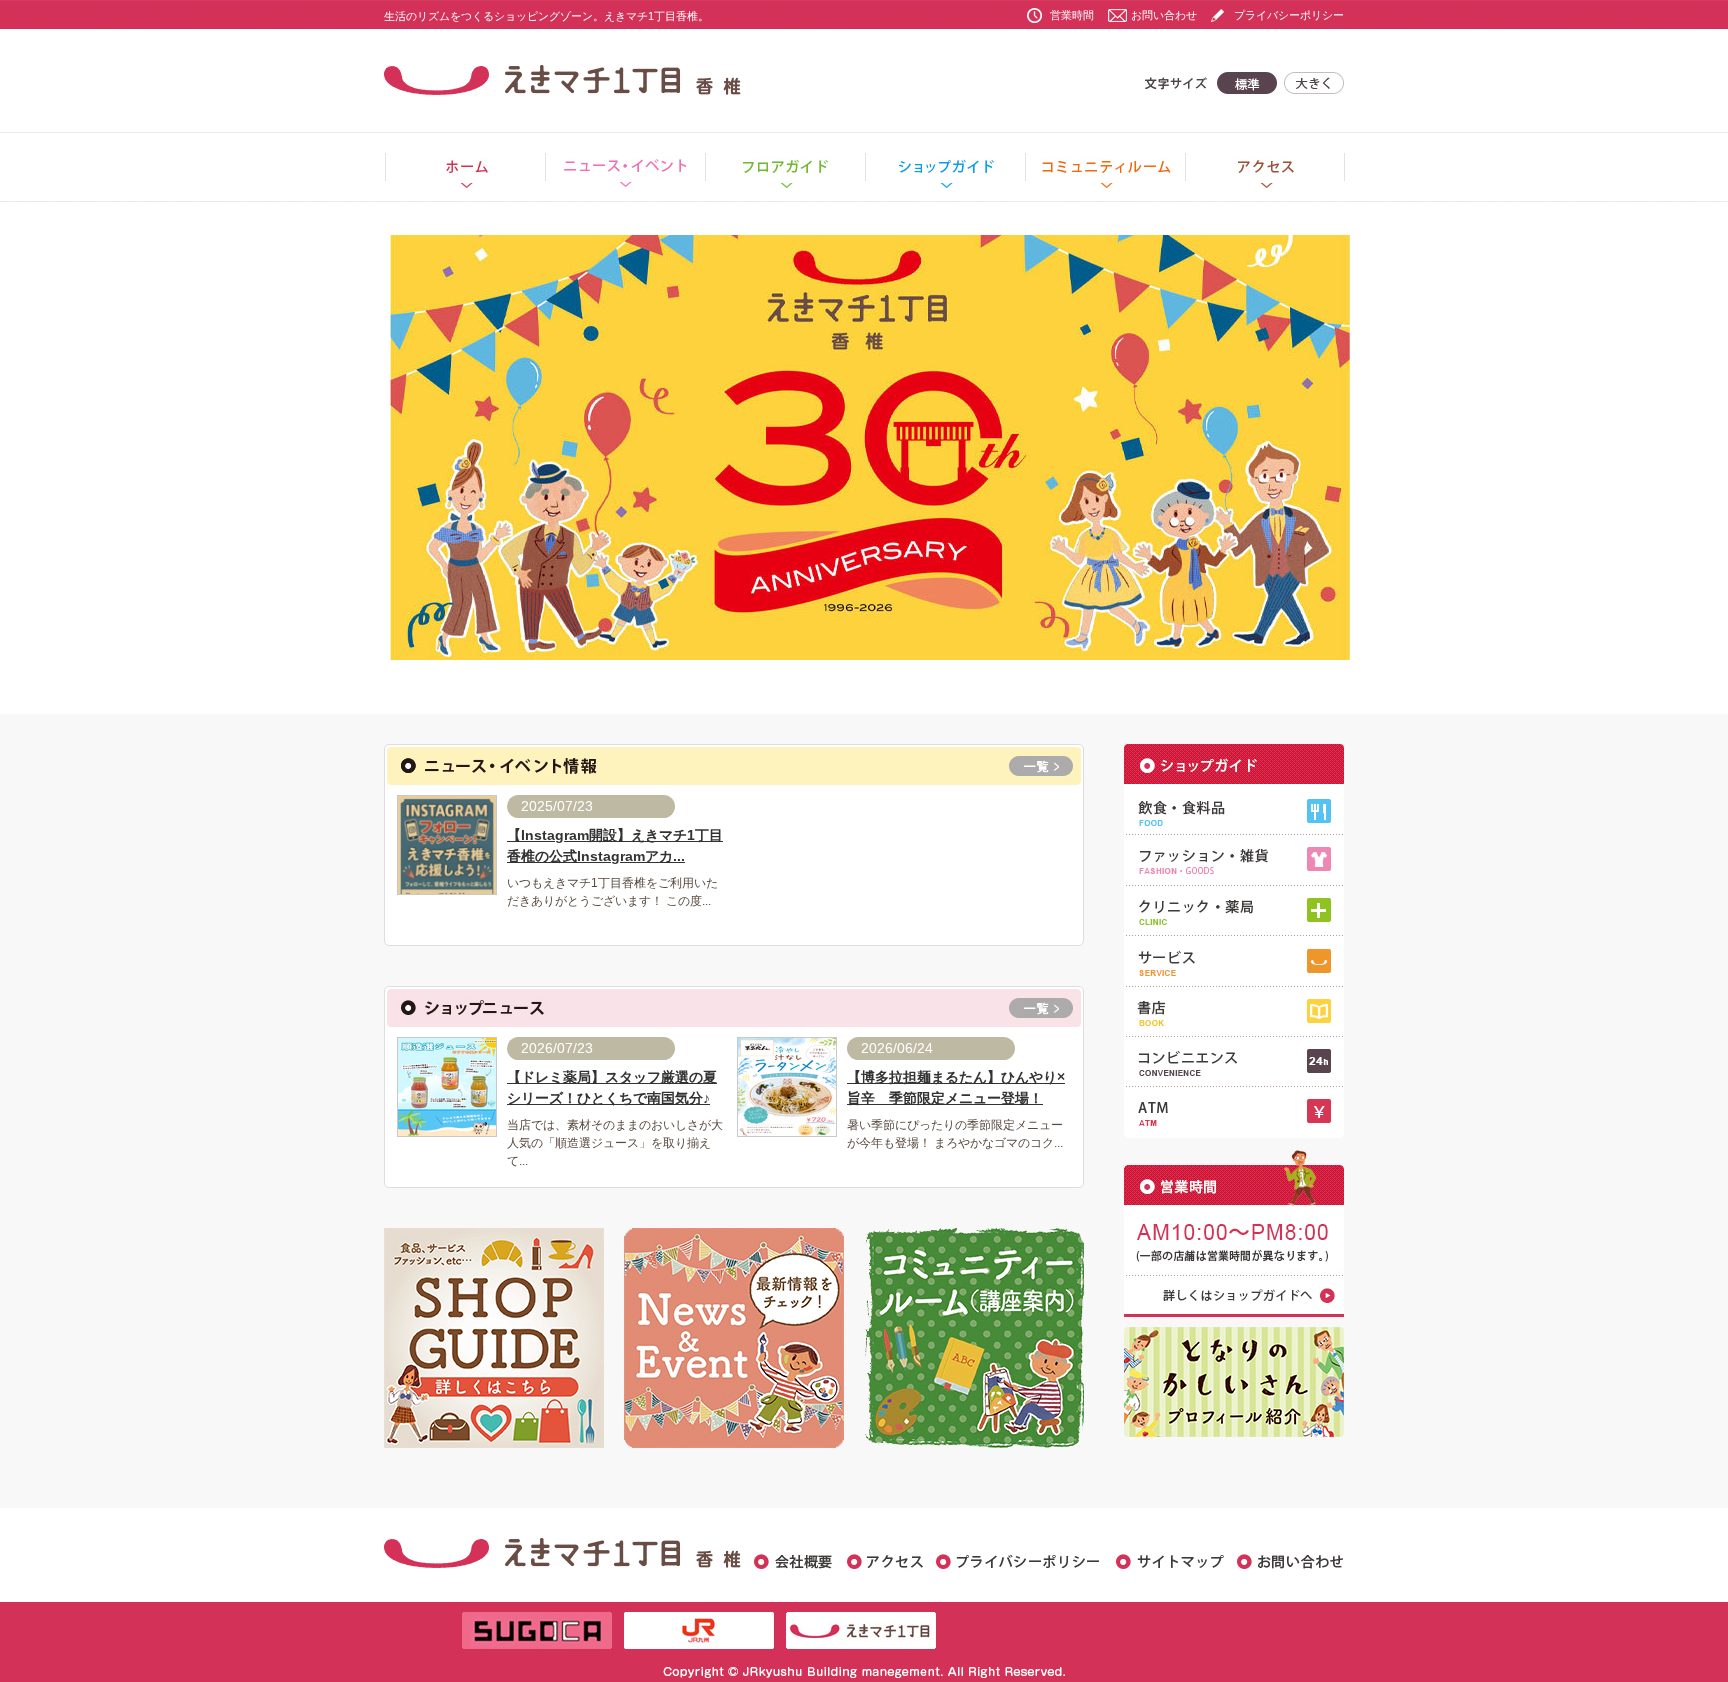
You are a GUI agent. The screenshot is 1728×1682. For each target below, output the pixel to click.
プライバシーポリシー (1289, 15)
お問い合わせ (1164, 15)
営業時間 (1072, 15)
